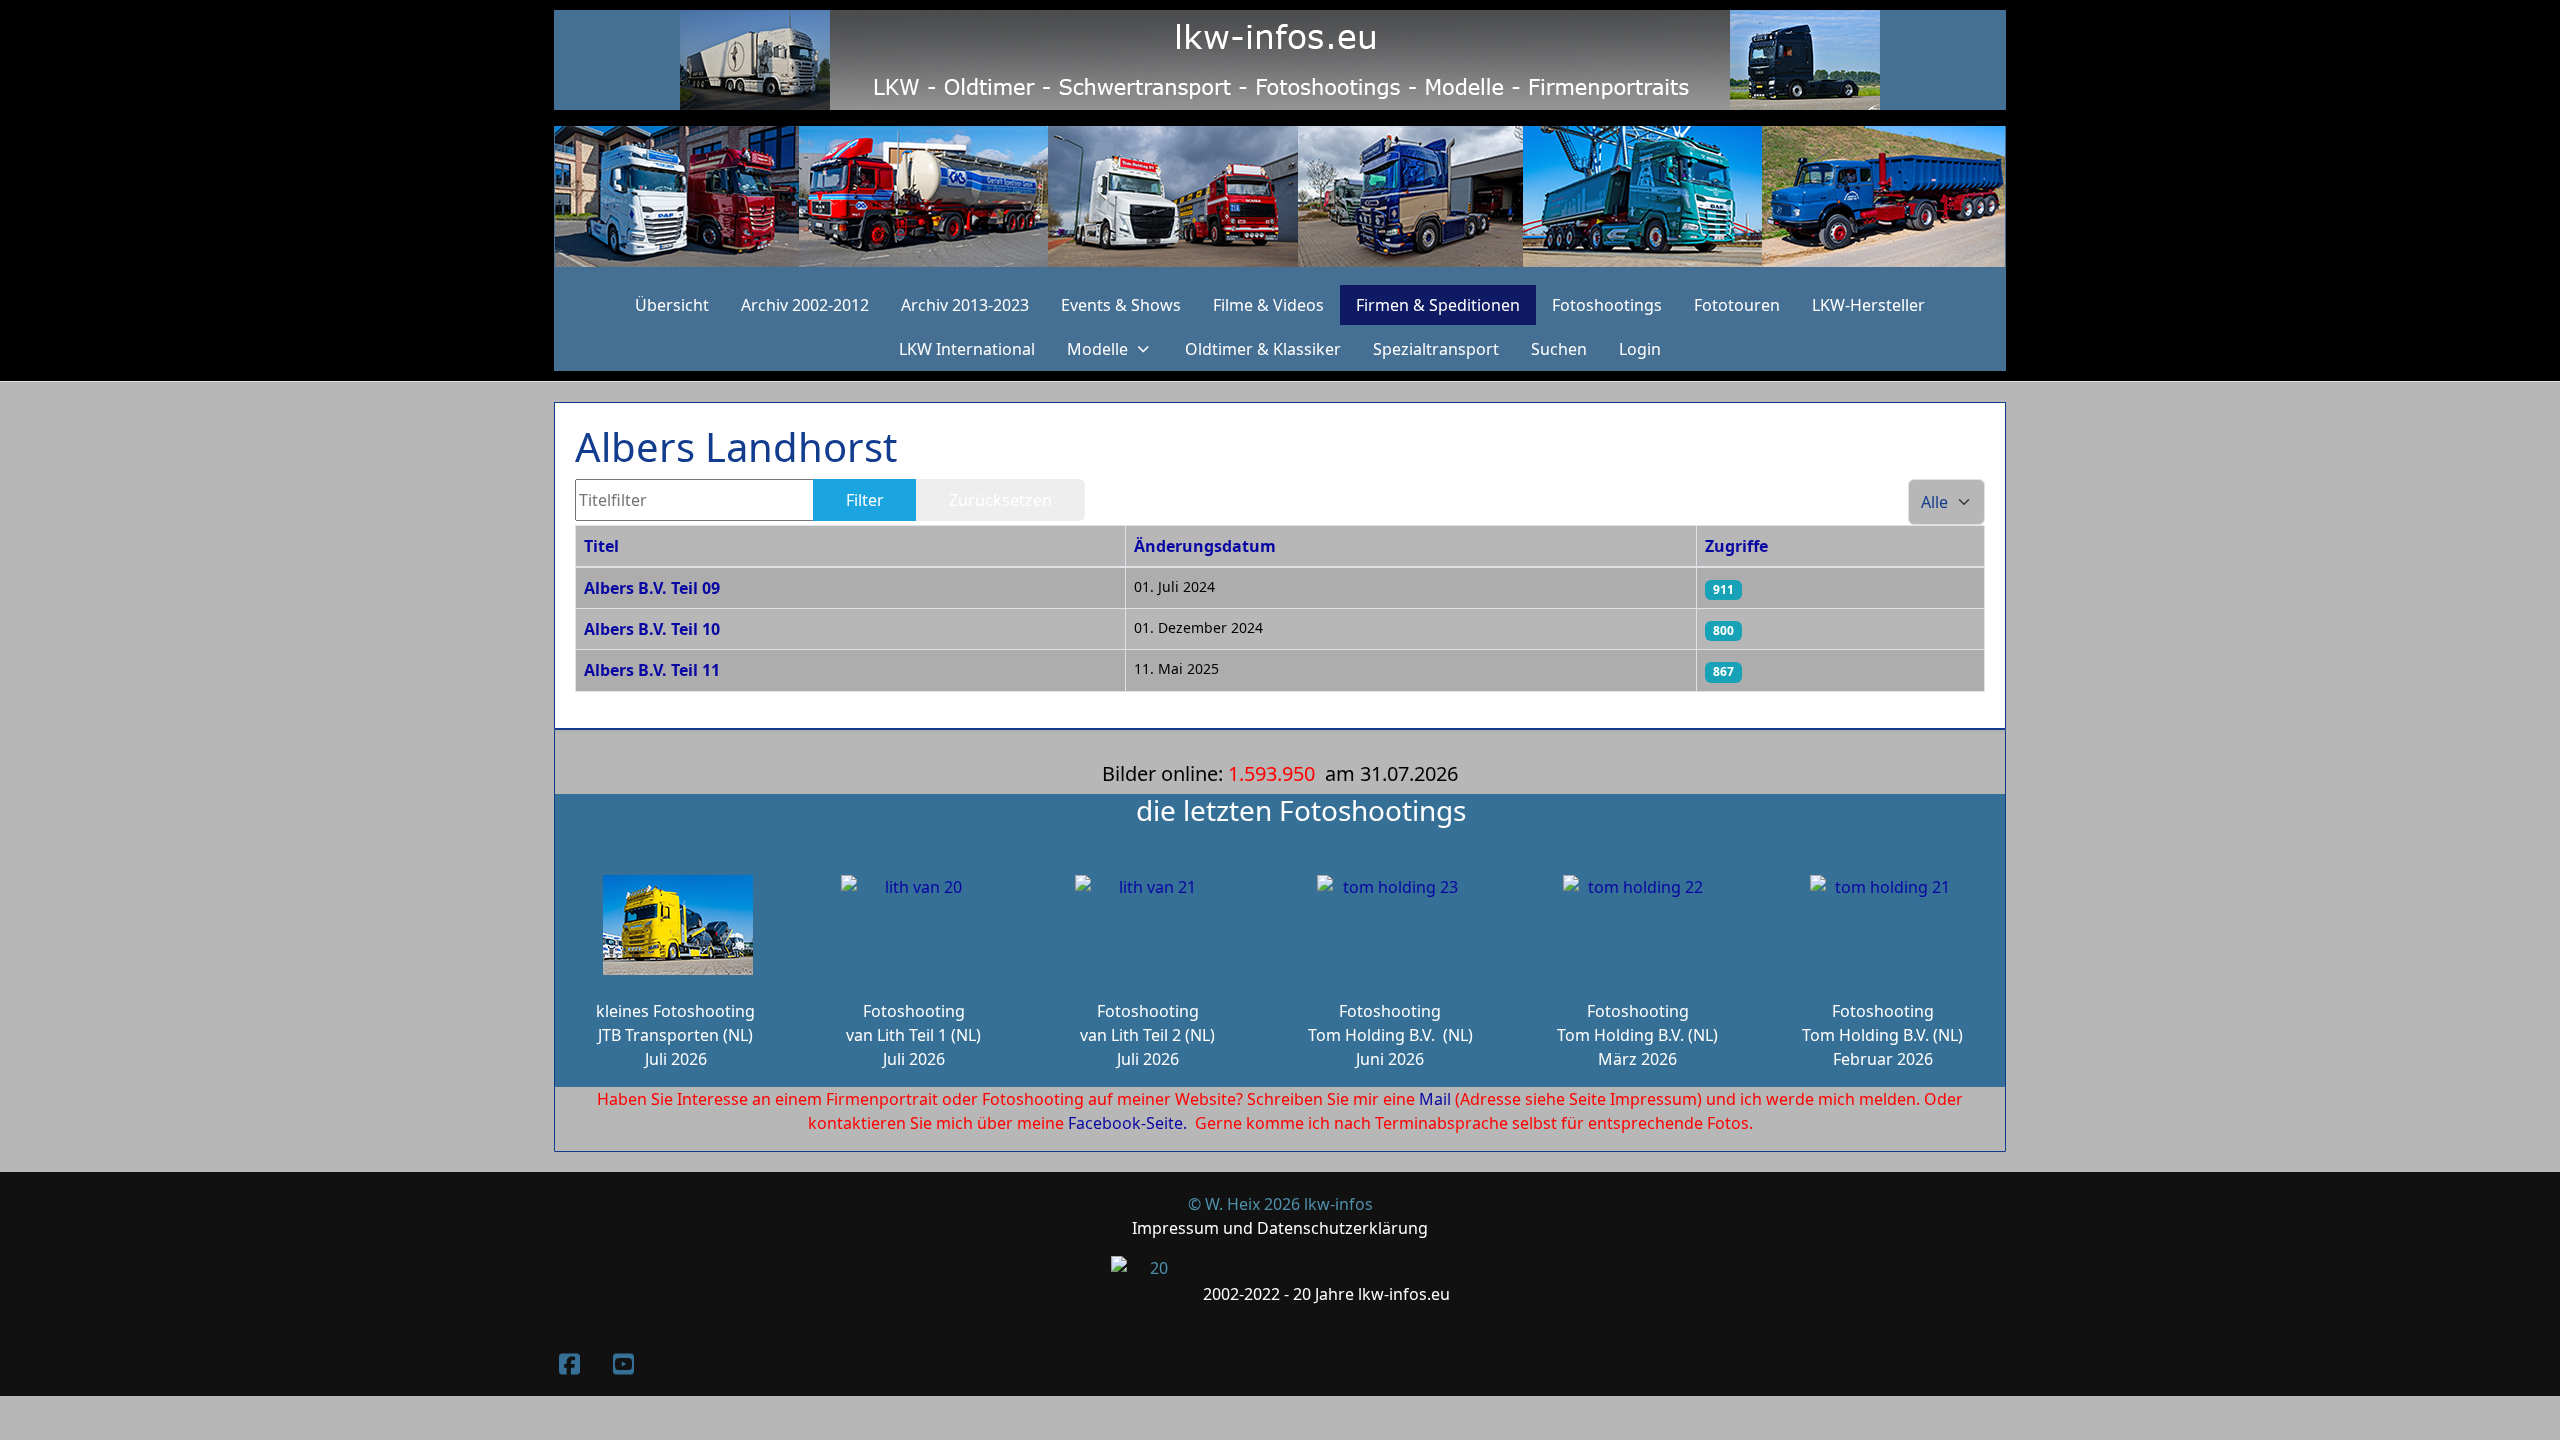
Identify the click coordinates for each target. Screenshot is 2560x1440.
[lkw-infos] (1280, 196)
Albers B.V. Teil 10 (652, 629)
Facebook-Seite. (1127, 1123)
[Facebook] (569, 1363)
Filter (865, 500)
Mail (1435, 1099)
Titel (601, 546)
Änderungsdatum (1205, 546)
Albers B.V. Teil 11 (652, 670)
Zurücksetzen (1000, 500)
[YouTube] (623, 1363)
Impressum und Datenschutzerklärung (1280, 1228)
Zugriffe (1736, 546)
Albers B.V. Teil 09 (652, 588)
